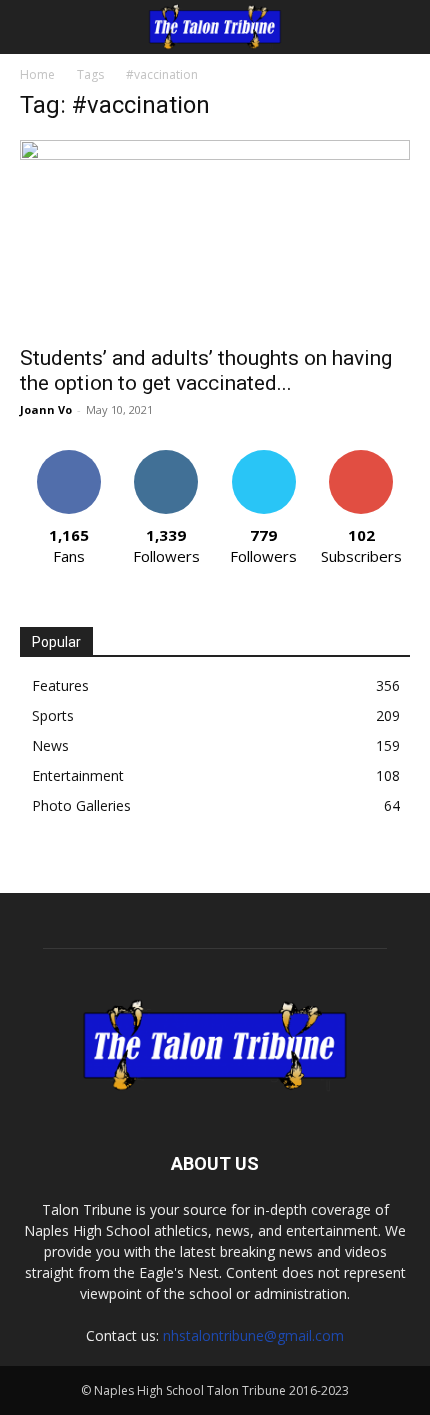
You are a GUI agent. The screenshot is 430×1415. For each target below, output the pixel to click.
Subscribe (361, 457)
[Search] (402, 27)
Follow (166, 457)
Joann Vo (46, 409)
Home (37, 74)
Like (68, 457)
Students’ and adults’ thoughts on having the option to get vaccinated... (206, 370)
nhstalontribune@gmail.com (253, 1335)
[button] (34, 27)
